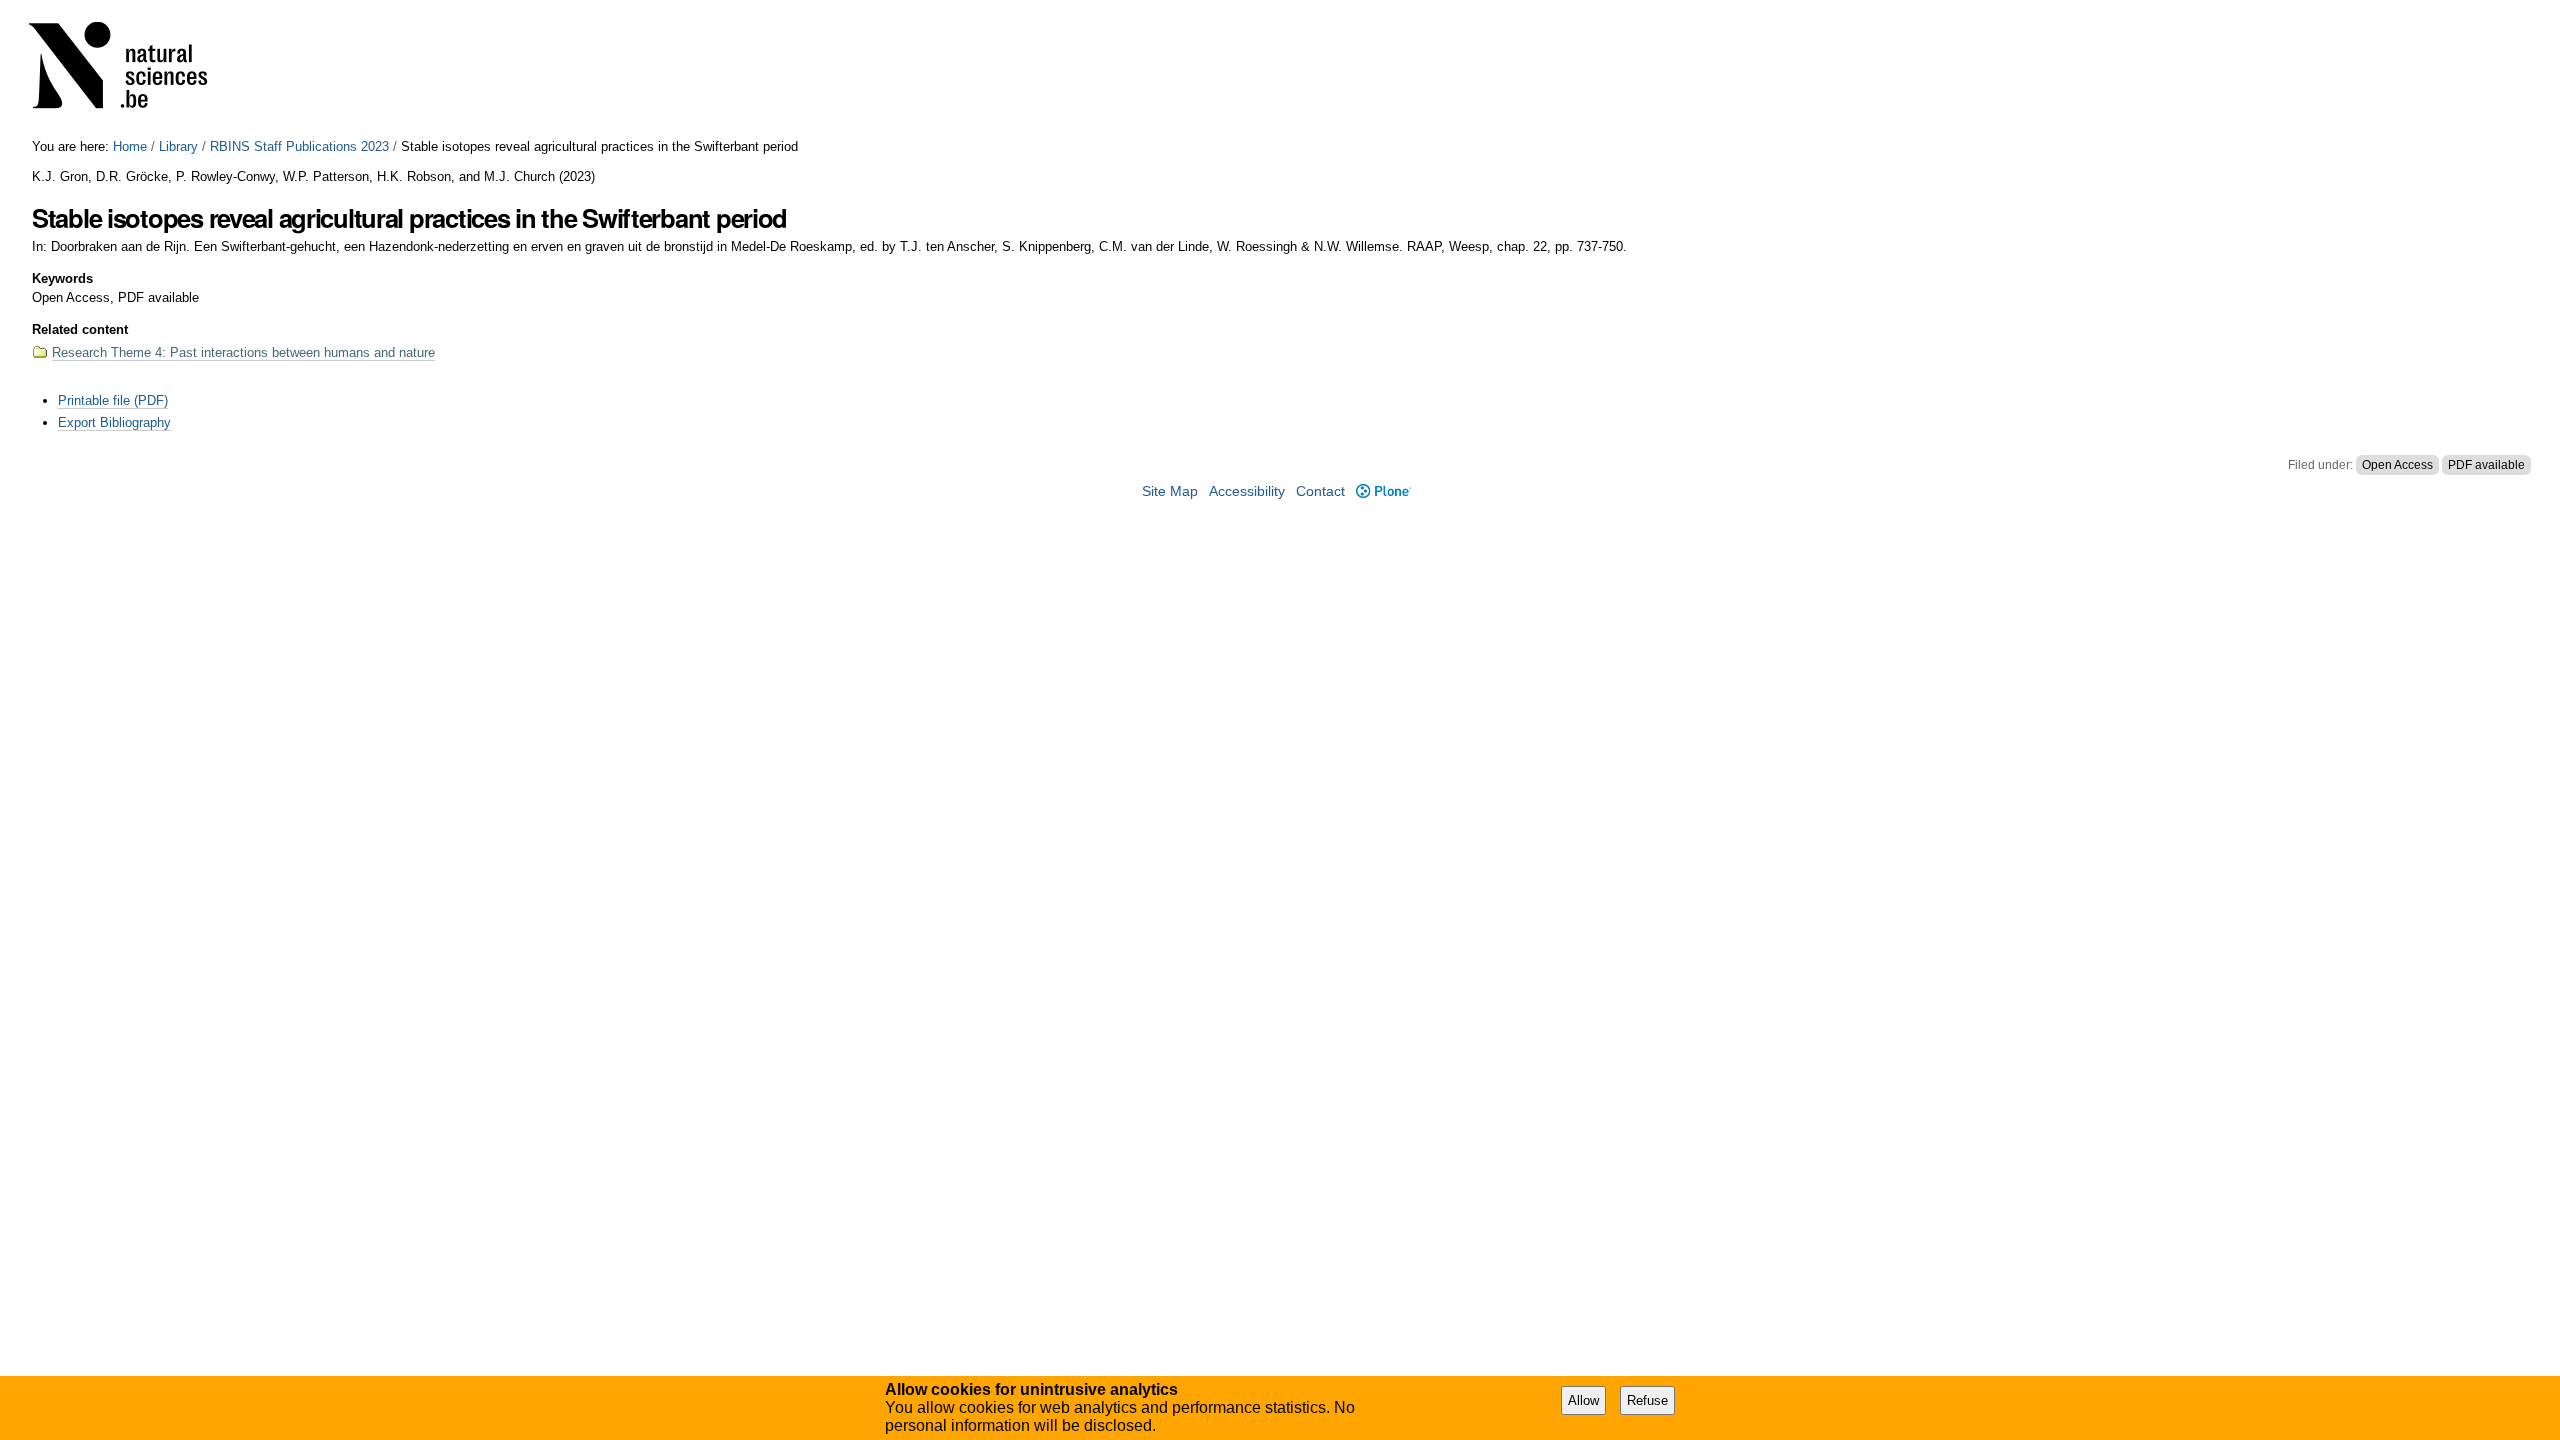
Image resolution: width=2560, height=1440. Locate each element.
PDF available (2486, 465)
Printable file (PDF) (113, 400)
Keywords (62, 278)
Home (130, 146)
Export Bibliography (114, 422)
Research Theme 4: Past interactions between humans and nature (243, 352)
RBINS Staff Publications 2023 (299, 146)
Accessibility (1247, 491)
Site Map (1170, 491)
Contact (1320, 491)
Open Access (2397, 465)
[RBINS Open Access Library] (131, 69)
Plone (1383, 491)
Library (178, 146)
